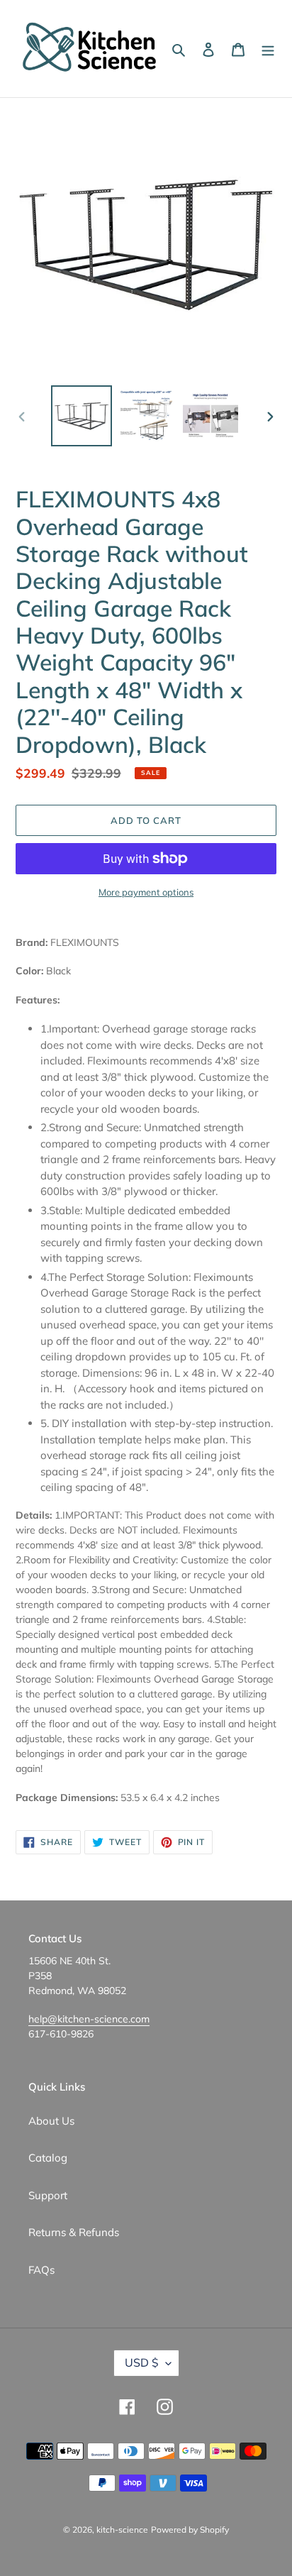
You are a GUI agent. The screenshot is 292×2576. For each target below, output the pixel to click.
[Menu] (268, 49)
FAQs (41, 2270)
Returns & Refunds (74, 2232)
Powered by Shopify (190, 2530)
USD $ (142, 2362)
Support (48, 2195)
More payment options (146, 892)
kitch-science (122, 2530)
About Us (51, 2121)
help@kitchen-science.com (89, 2019)
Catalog (48, 2158)
